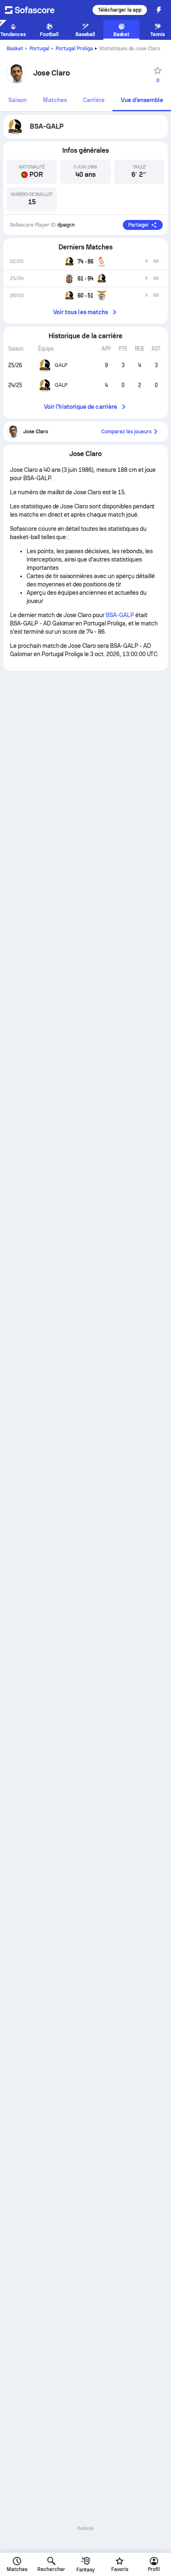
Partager (139, 225)
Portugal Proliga (74, 49)
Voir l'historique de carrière (81, 407)
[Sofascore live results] (35, 10)
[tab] (17, 101)
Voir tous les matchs (81, 312)
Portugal (39, 49)
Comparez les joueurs (126, 432)
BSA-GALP (120, 615)
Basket (15, 49)
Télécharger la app (120, 10)
